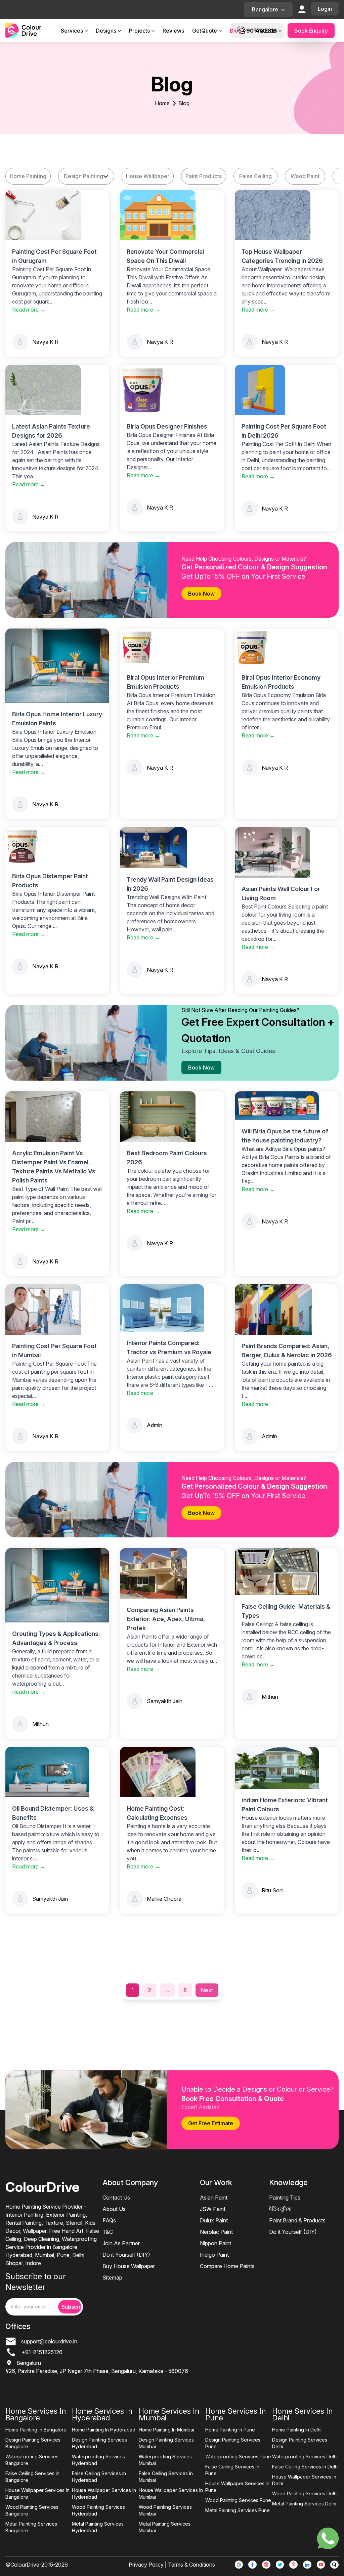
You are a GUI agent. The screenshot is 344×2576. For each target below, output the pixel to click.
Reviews (173, 31)
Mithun (40, 1724)
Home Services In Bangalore (36, 2414)
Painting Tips (285, 2198)
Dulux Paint (214, 2220)
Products (266, 31)
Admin (155, 1425)
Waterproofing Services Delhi (305, 2457)
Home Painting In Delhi (297, 2430)
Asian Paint (214, 2198)
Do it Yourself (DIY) (126, 2255)
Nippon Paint (216, 2243)
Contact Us (116, 2198)
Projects (139, 31)
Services (72, 31)
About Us (114, 2209)
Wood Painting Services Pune (238, 2500)
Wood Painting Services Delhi (305, 2493)
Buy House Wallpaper (129, 2266)
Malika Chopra (164, 1899)
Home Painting (28, 176)
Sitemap (112, 2278)
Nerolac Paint (216, 2232)
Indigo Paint (214, 2255)
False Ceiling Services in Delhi (305, 2467)
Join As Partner (121, 2243)
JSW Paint (213, 2209)
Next (207, 1990)
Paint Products (204, 176)
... (167, 1990)
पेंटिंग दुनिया (280, 2209)
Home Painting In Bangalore (36, 2430)
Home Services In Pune (235, 2414)
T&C (108, 2232)
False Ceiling (255, 176)
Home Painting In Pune (230, 2430)
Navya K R (45, 342)
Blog (236, 31)
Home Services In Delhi (302, 2414)
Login (325, 9)
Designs (106, 31)
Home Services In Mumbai (169, 2414)
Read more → (29, 310)
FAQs (109, 2220)
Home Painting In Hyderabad (104, 2430)
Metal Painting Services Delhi (304, 2504)
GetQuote (205, 31)
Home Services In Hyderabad (102, 2414)
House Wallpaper (148, 176)
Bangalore (265, 9)
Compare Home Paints (227, 2266)
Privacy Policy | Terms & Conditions (172, 2565)
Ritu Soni (273, 1890)
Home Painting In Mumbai (166, 2430)
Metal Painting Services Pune (238, 2510)
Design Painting (83, 176)
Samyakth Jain (165, 1701)
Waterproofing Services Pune (238, 2457)
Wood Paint (305, 176)
